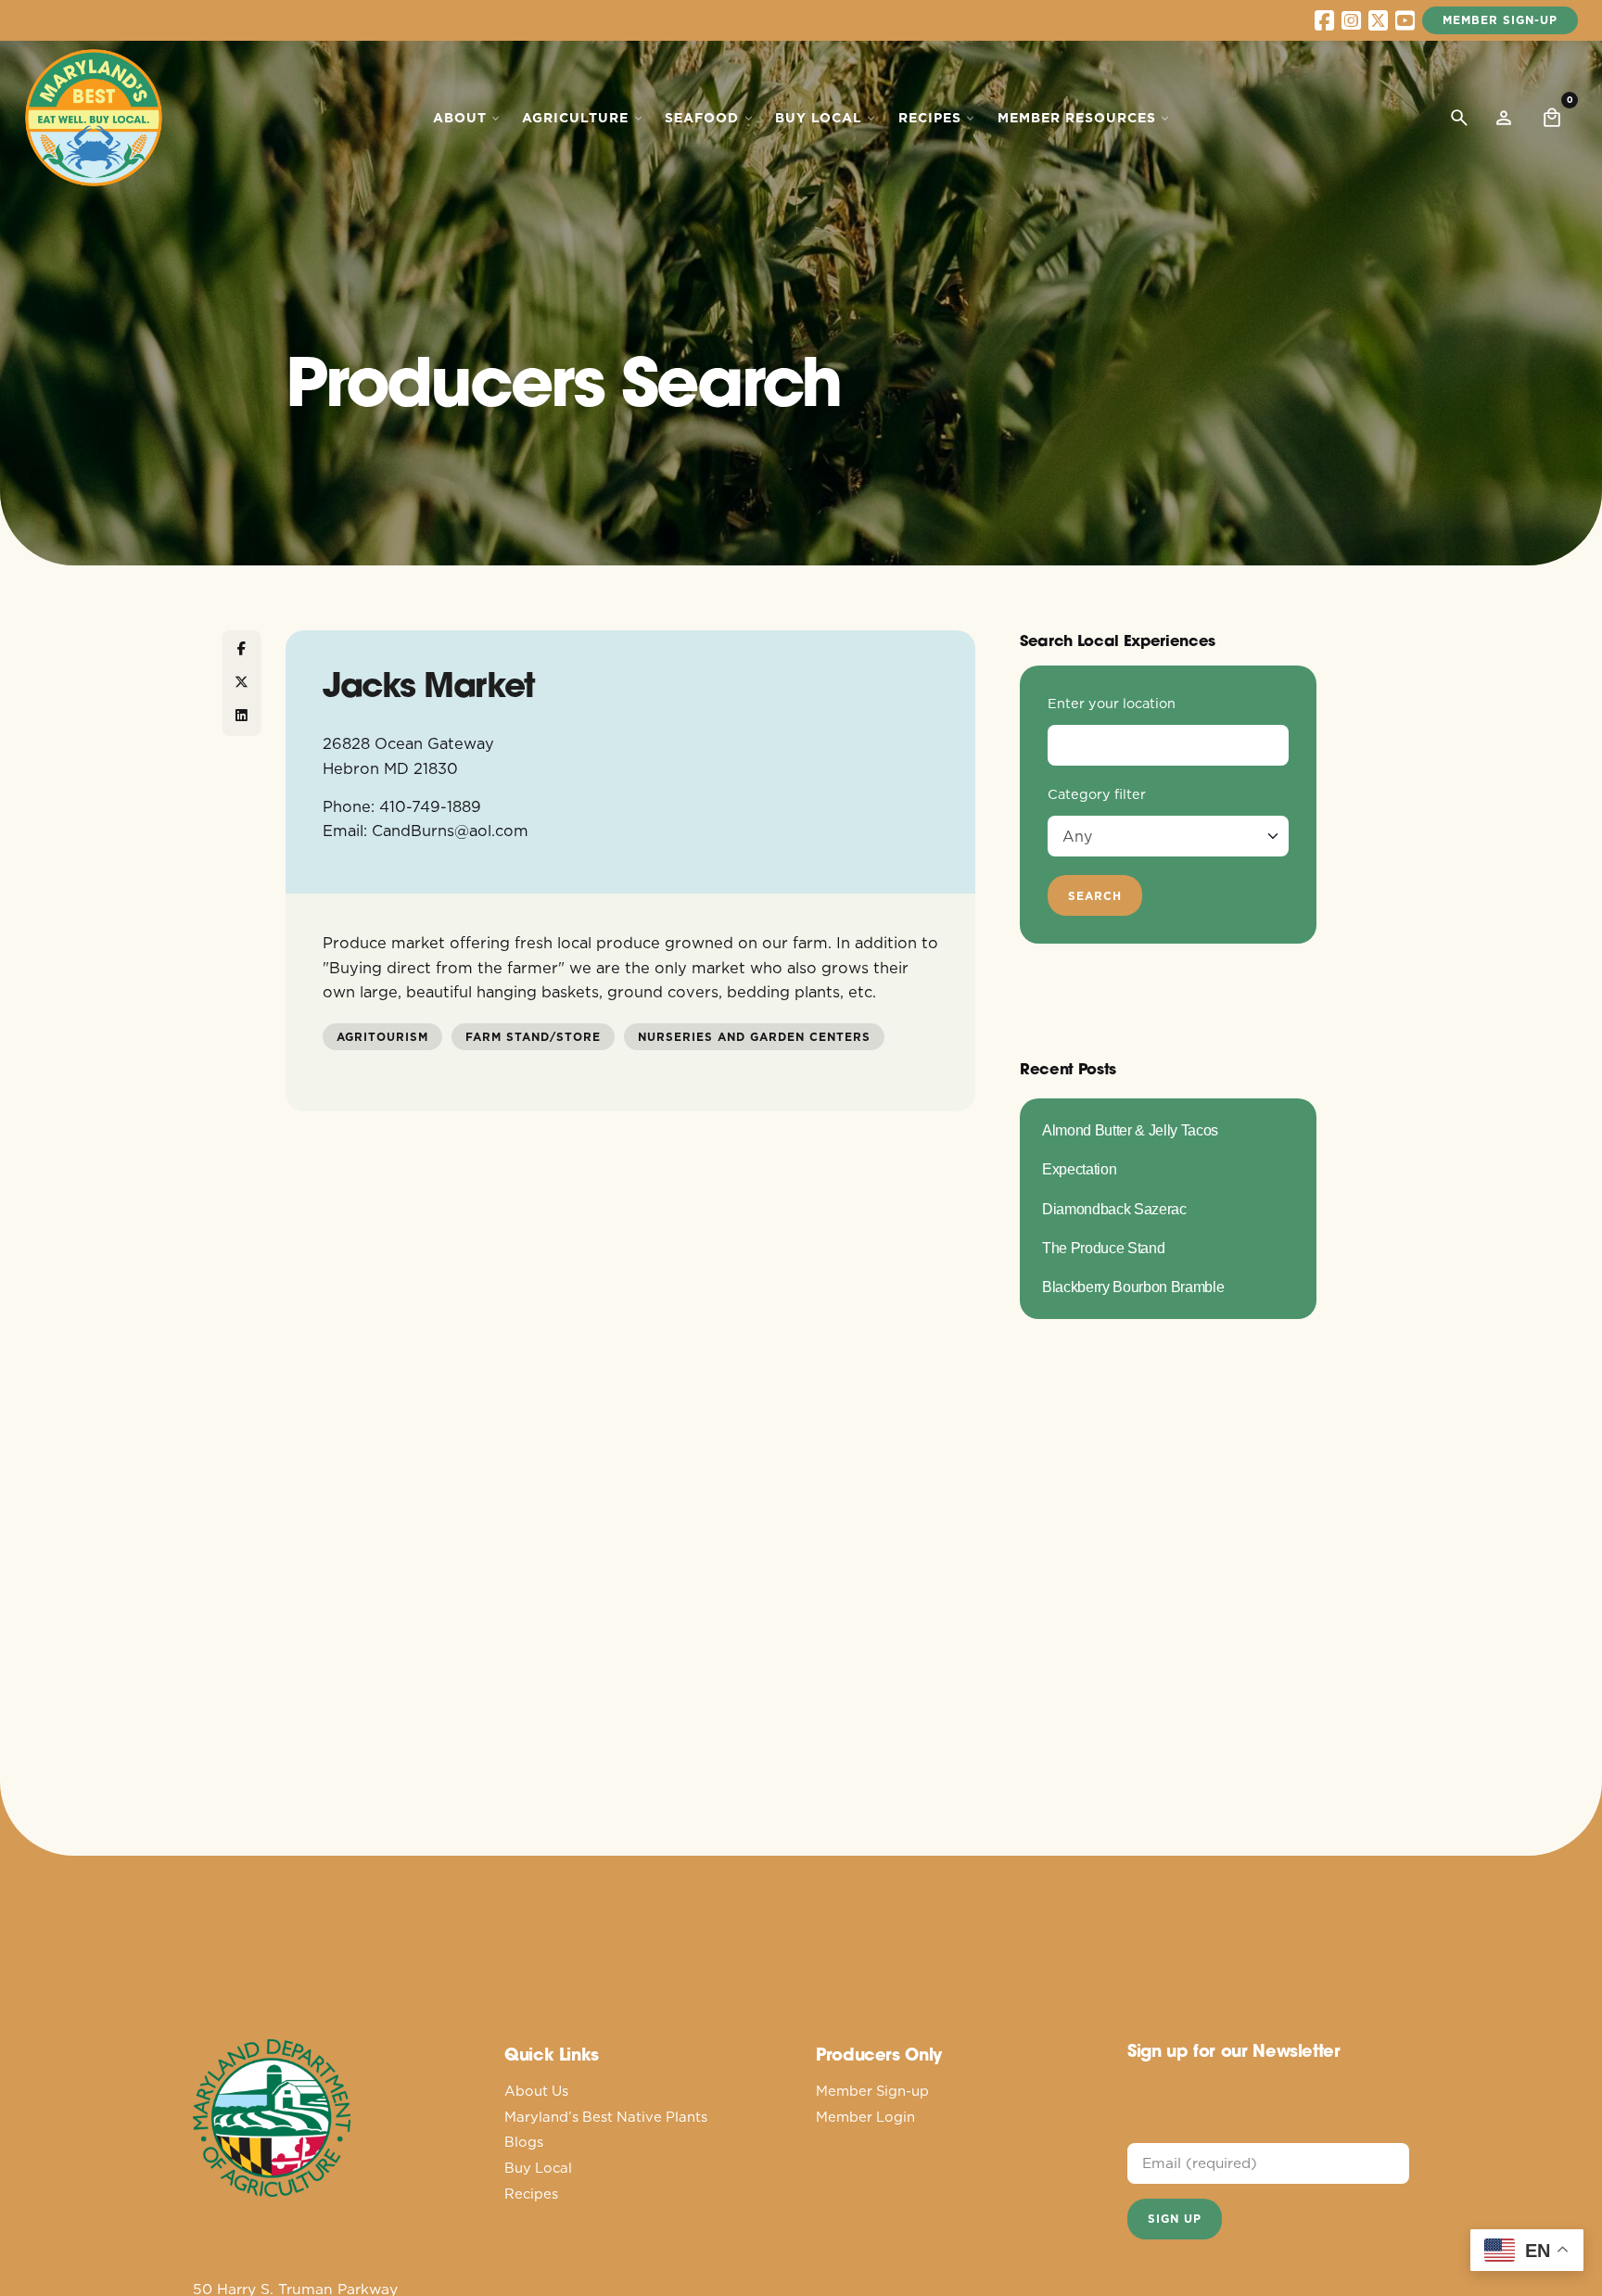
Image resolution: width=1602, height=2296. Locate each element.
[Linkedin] (242, 717)
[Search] (1459, 118)
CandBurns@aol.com (450, 830)
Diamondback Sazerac (1114, 1209)
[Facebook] (242, 650)
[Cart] (1552, 118)
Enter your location (1112, 704)
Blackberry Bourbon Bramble (1133, 1287)
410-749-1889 (430, 806)
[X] (242, 683)
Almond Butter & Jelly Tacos (1130, 1130)
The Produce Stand (1103, 1248)
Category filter (1097, 794)
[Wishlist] (1504, 118)
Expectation (1079, 1169)
